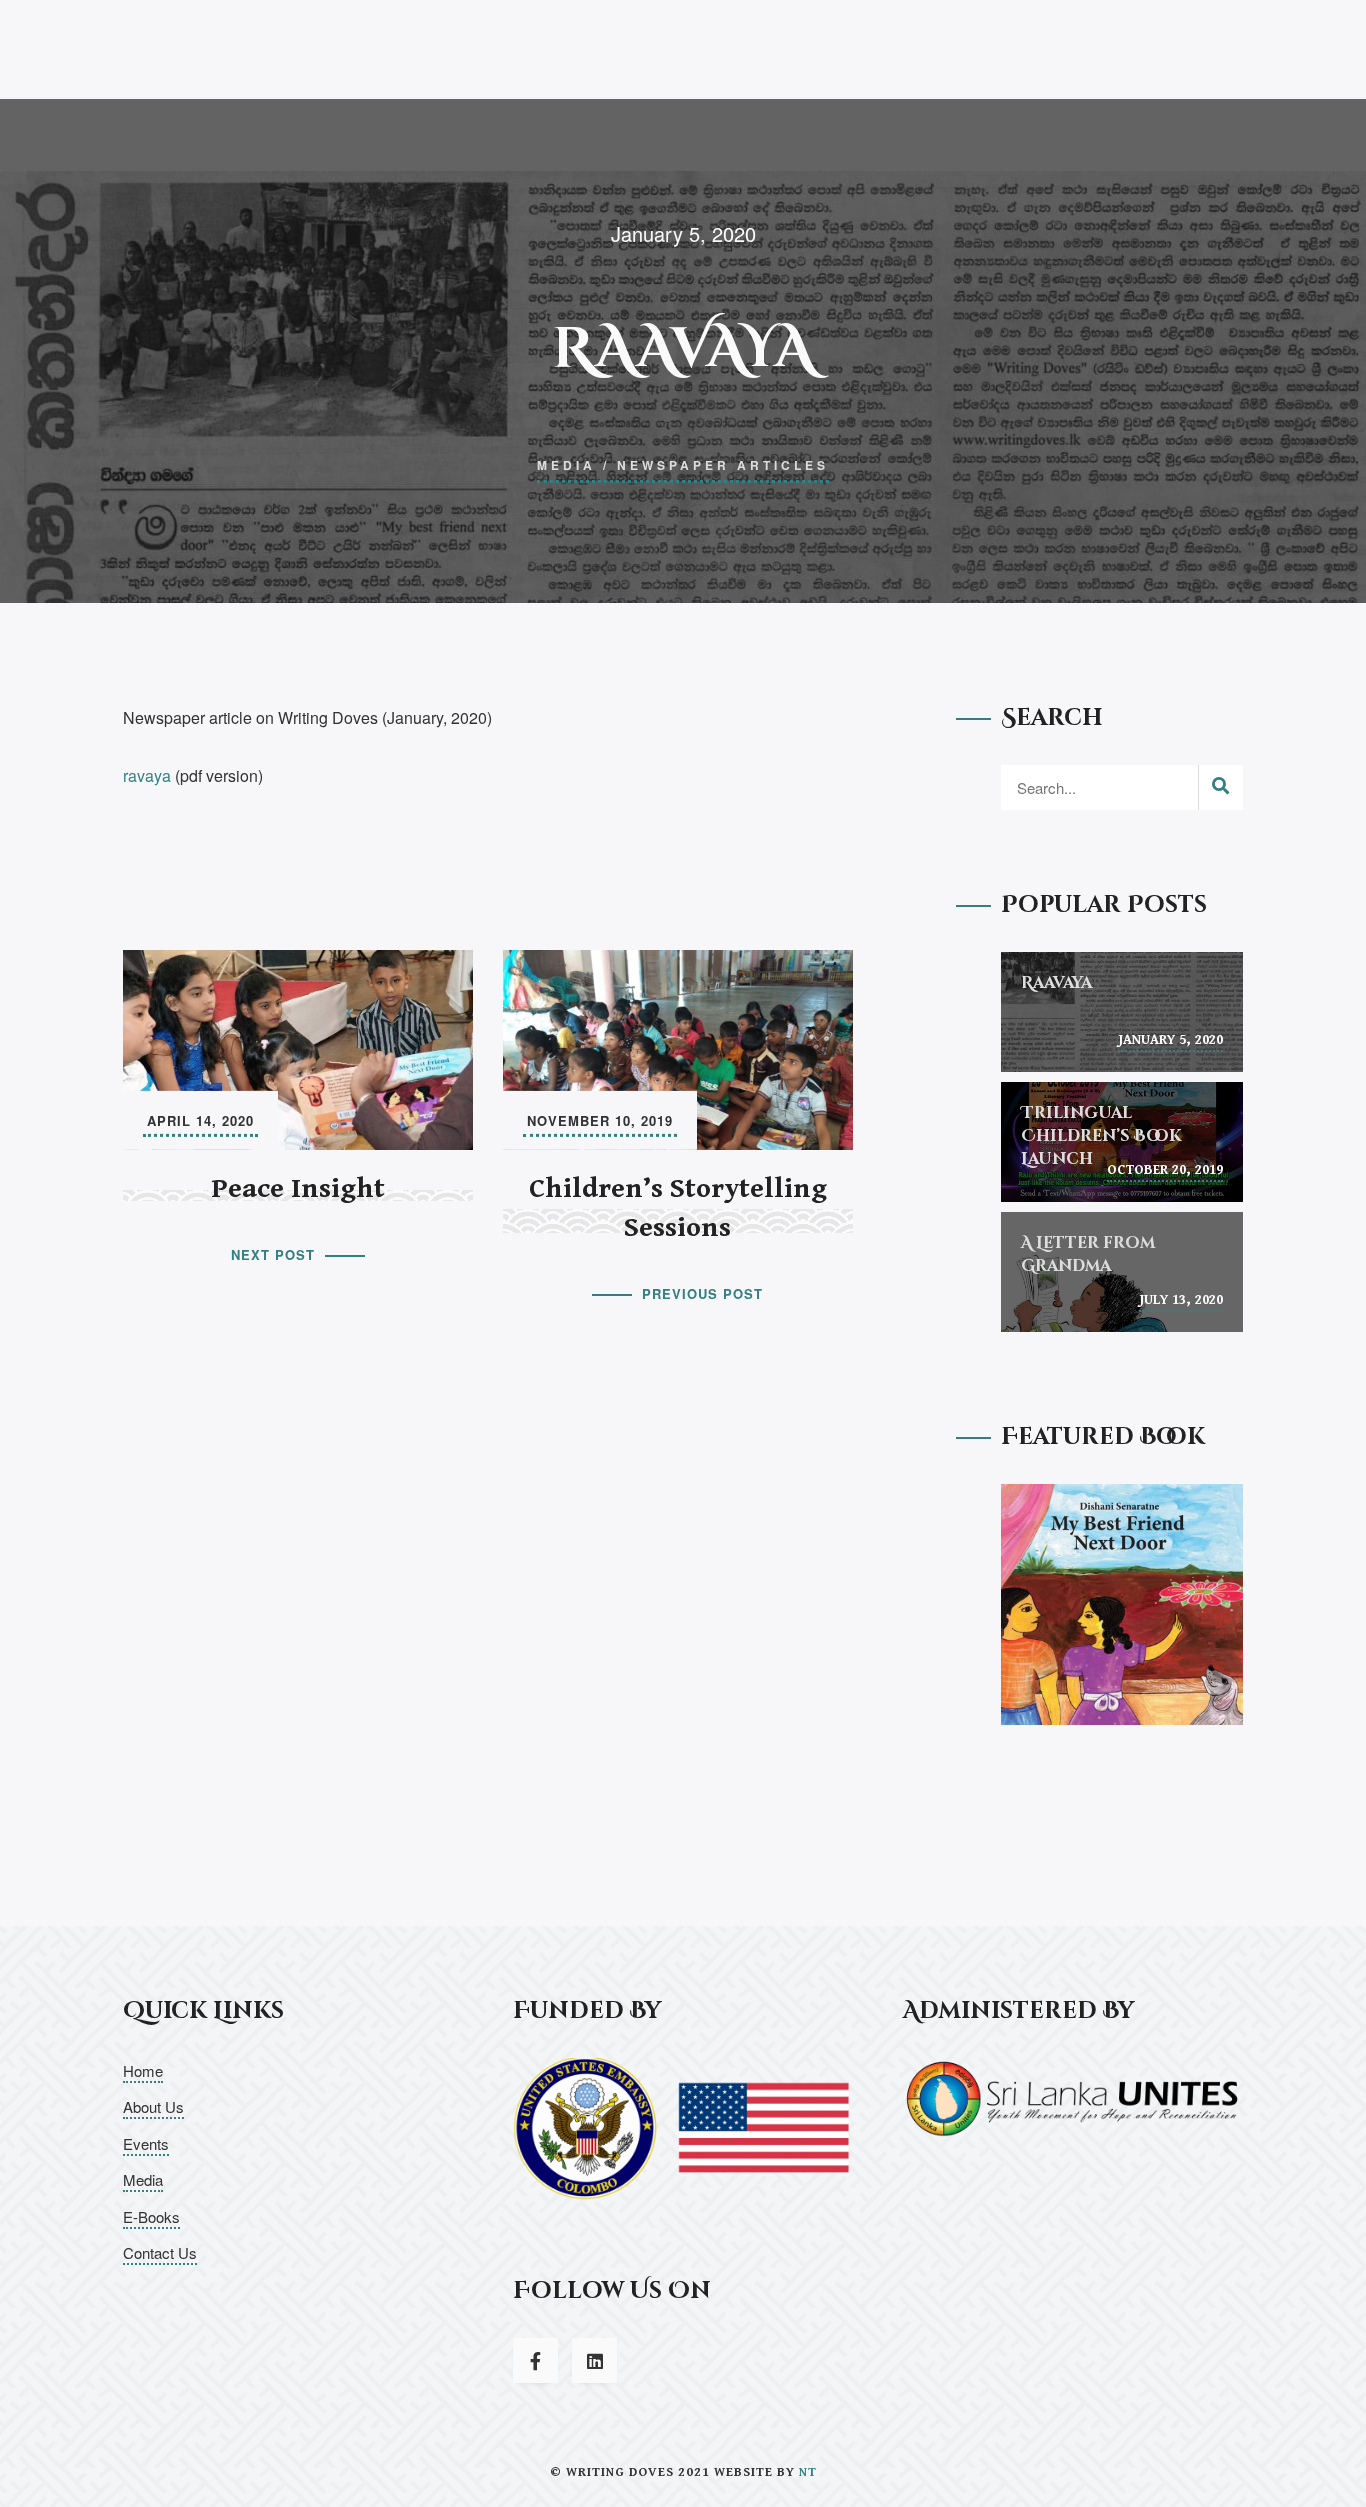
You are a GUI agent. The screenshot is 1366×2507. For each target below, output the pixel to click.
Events (146, 2143)
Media (566, 465)
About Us (153, 2106)
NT (808, 2472)
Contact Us (160, 2252)
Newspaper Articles (723, 465)
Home (143, 2070)
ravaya (147, 775)
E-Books (151, 2216)
